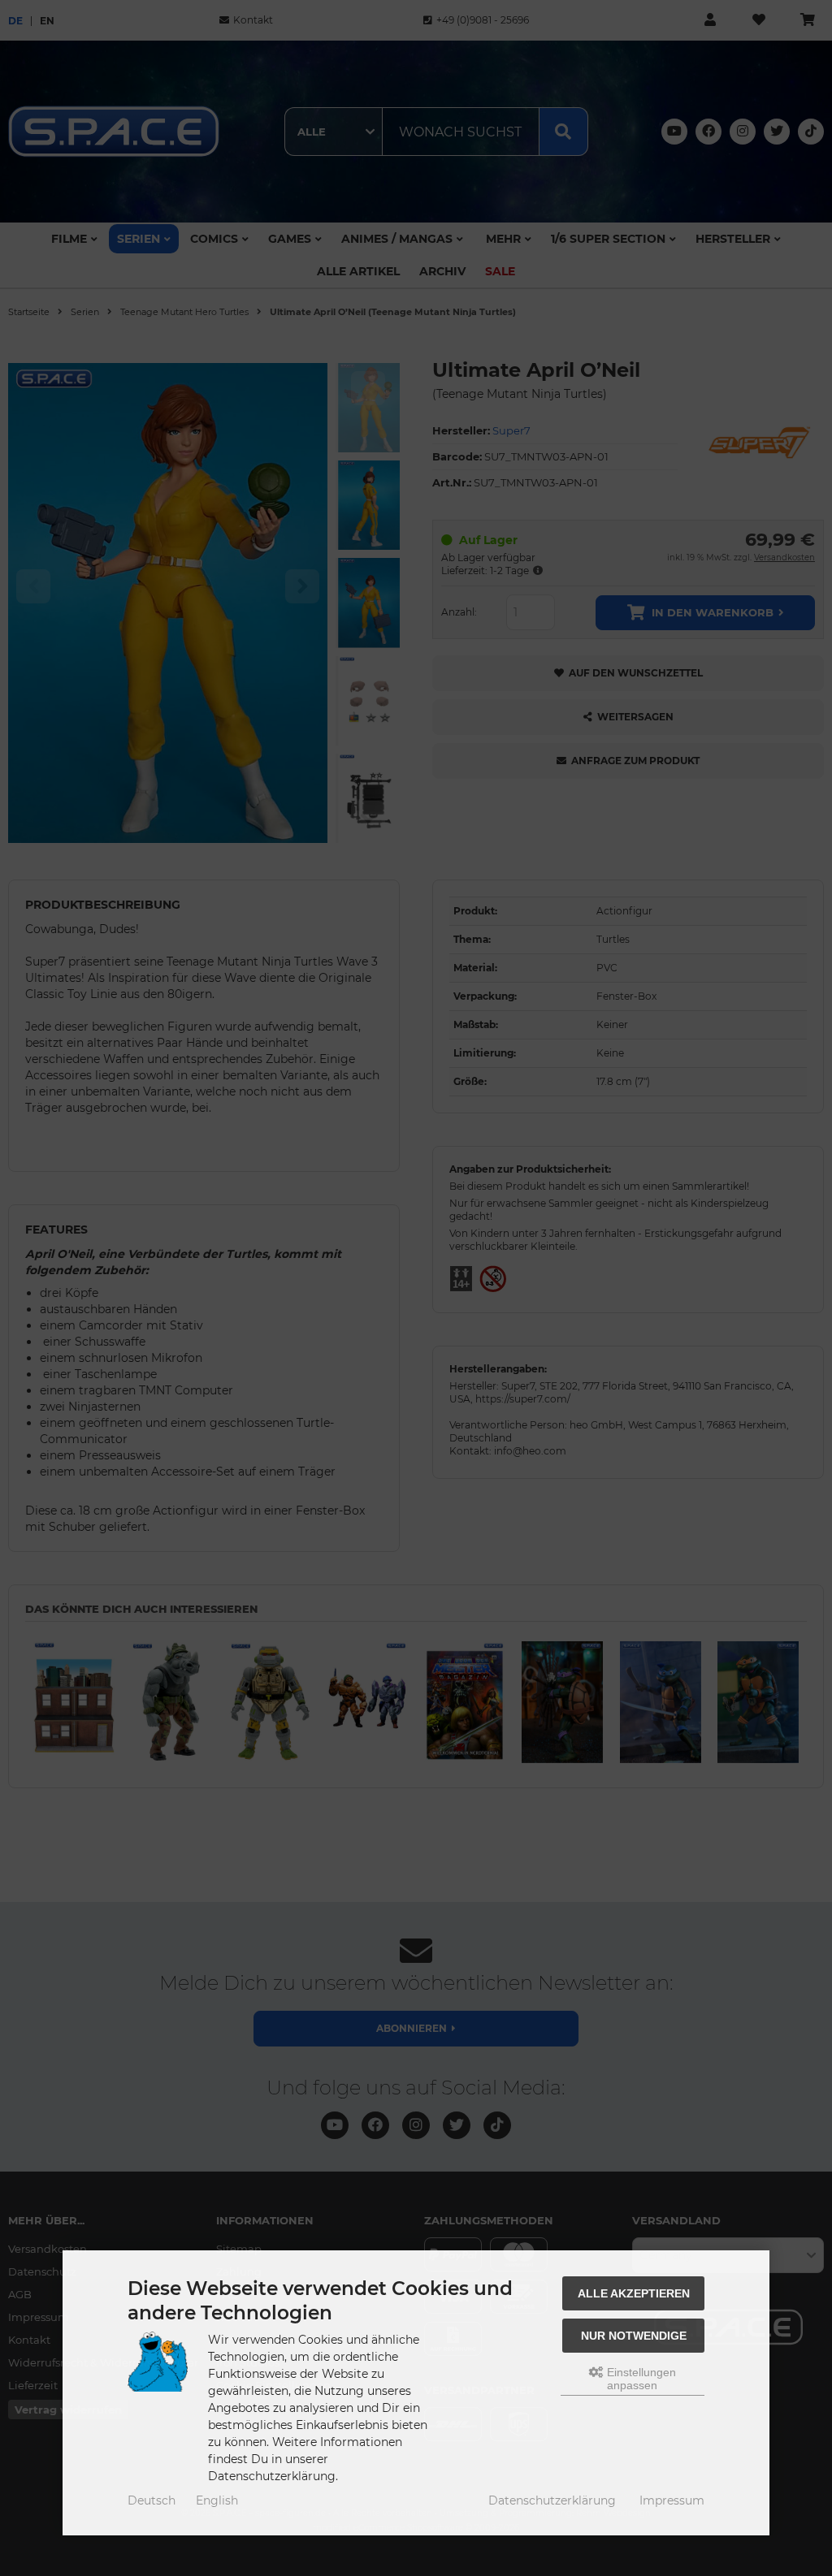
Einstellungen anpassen (640, 2379)
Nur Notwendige (634, 2336)
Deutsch (152, 2500)
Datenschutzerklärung (552, 2500)
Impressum (672, 2500)
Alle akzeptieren (634, 2293)
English (217, 2500)
